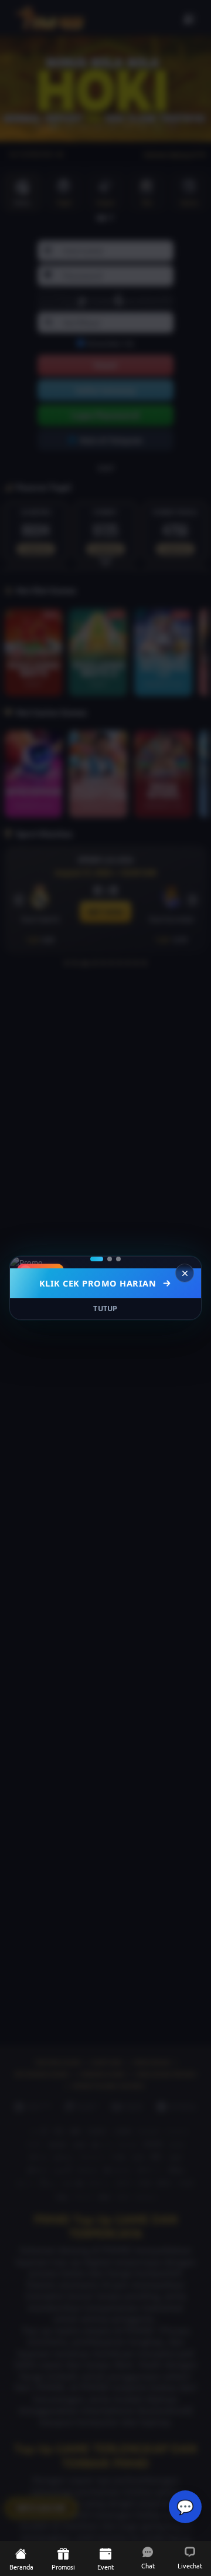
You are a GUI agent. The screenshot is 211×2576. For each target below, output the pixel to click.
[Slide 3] (118, 1259)
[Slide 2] (110, 1259)
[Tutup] (185, 1273)
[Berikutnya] (185, 1262)
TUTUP (105, 1309)
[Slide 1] (97, 1259)
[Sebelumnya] (26, 1262)
